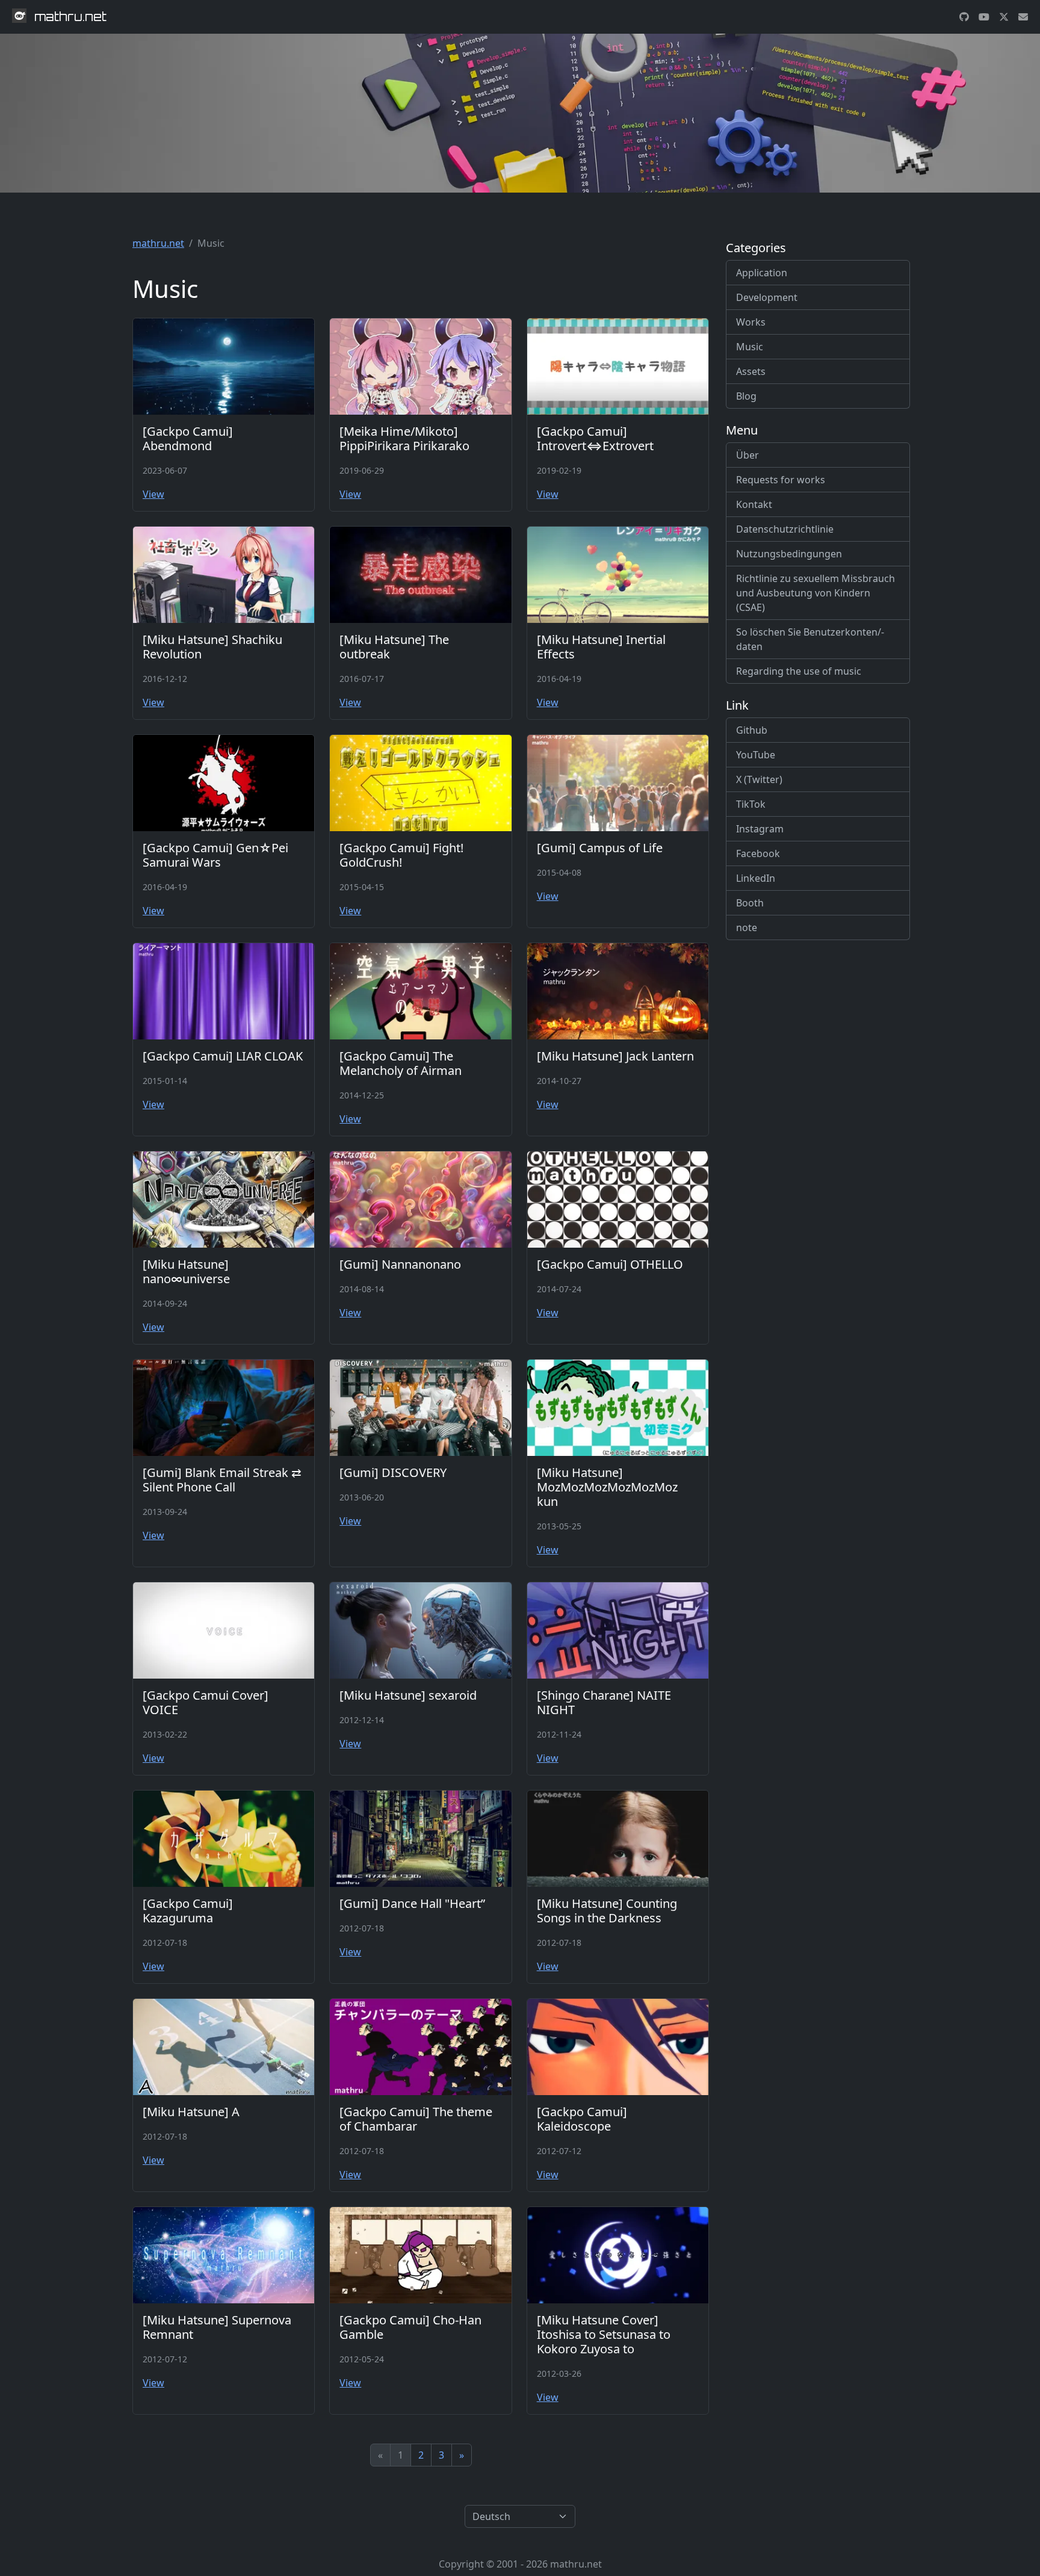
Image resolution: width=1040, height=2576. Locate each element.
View (153, 494)
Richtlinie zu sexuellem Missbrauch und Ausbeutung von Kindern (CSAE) (816, 593)
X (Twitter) (759, 779)
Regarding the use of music (799, 671)
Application (762, 273)
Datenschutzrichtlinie (785, 529)
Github (752, 730)
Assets (751, 371)
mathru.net (158, 243)
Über (747, 455)
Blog (746, 396)
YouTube (756, 755)
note (747, 927)
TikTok (751, 804)
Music (750, 347)
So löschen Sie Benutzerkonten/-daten (810, 639)
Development (767, 297)
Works (751, 322)
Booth (750, 903)
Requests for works (781, 480)
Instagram (760, 829)
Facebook (758, 853)
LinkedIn (756, 878)
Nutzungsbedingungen (789, 554)
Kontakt (754, 504)
